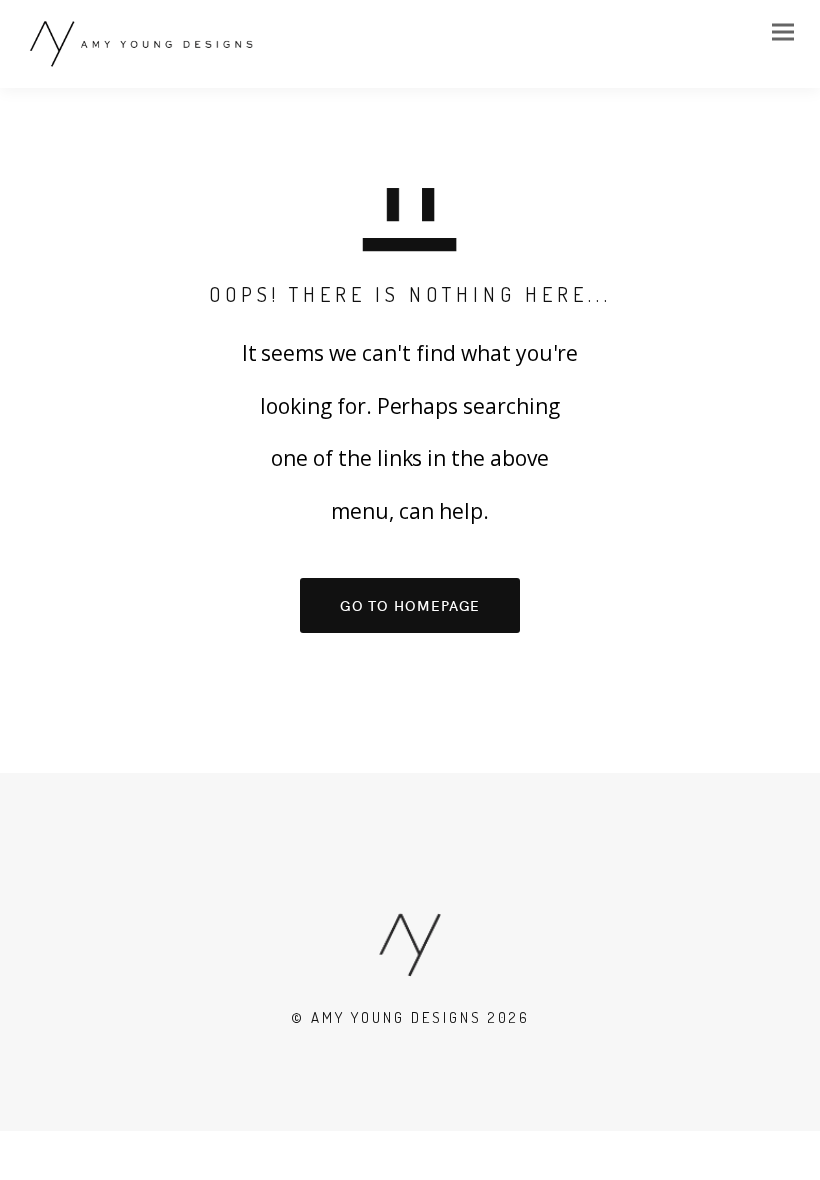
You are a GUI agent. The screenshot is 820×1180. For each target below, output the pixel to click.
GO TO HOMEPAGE (410, 605)
